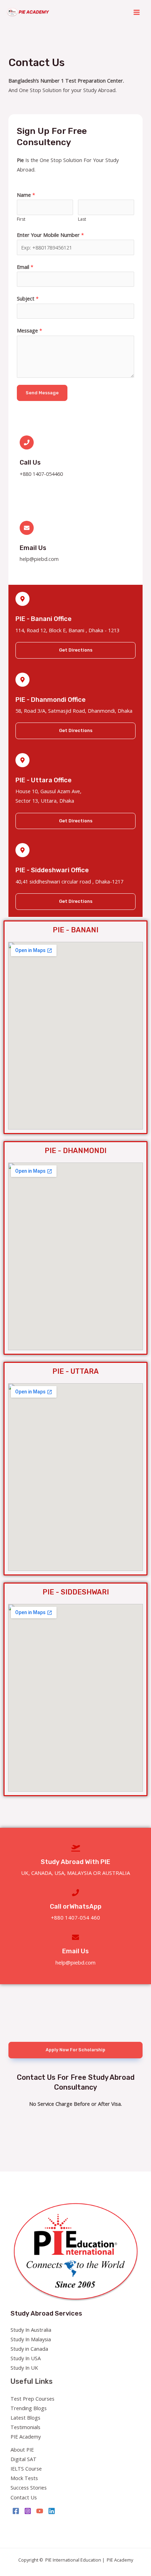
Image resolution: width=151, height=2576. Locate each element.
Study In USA (26, 2358)
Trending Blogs (29, 2408)
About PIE (22, 2449)
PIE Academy (26, 2436)
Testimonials (25, 2427)
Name (26, 195)
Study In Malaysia (31, 2339)
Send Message (42, 393)
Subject (28, 298)
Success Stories (29, 2487)
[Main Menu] (137, 12)
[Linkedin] (52, 2511)
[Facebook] (16, 2511)
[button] (75, 650)
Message (29, 330)
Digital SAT (24, 2459)
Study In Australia (31, 2330)
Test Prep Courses (32, 2399)
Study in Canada (29, 2349)
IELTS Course (26, 2468)
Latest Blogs (25, 2418)
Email (25, 267)
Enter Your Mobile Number (50, 235)
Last (82, 219)
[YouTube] (40, 2511)
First (21, 219)
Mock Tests (24, 2478)
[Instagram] (28, 2511)
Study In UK (24, 2368)
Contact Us (24, 2497)
